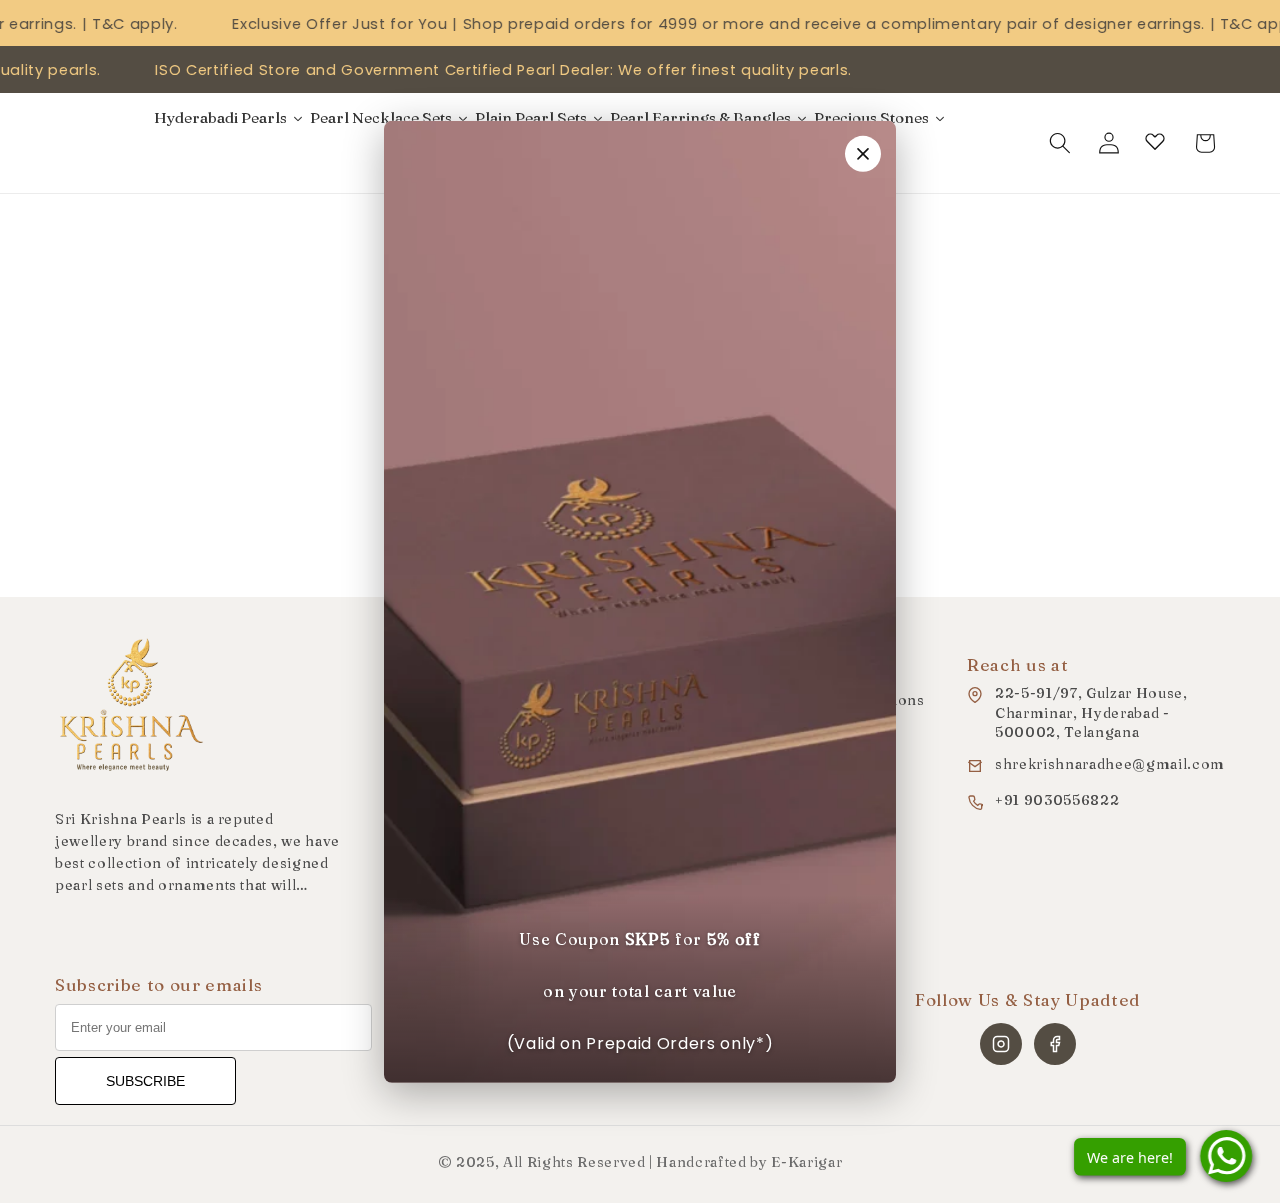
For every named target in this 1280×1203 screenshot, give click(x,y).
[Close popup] (863, 153)
